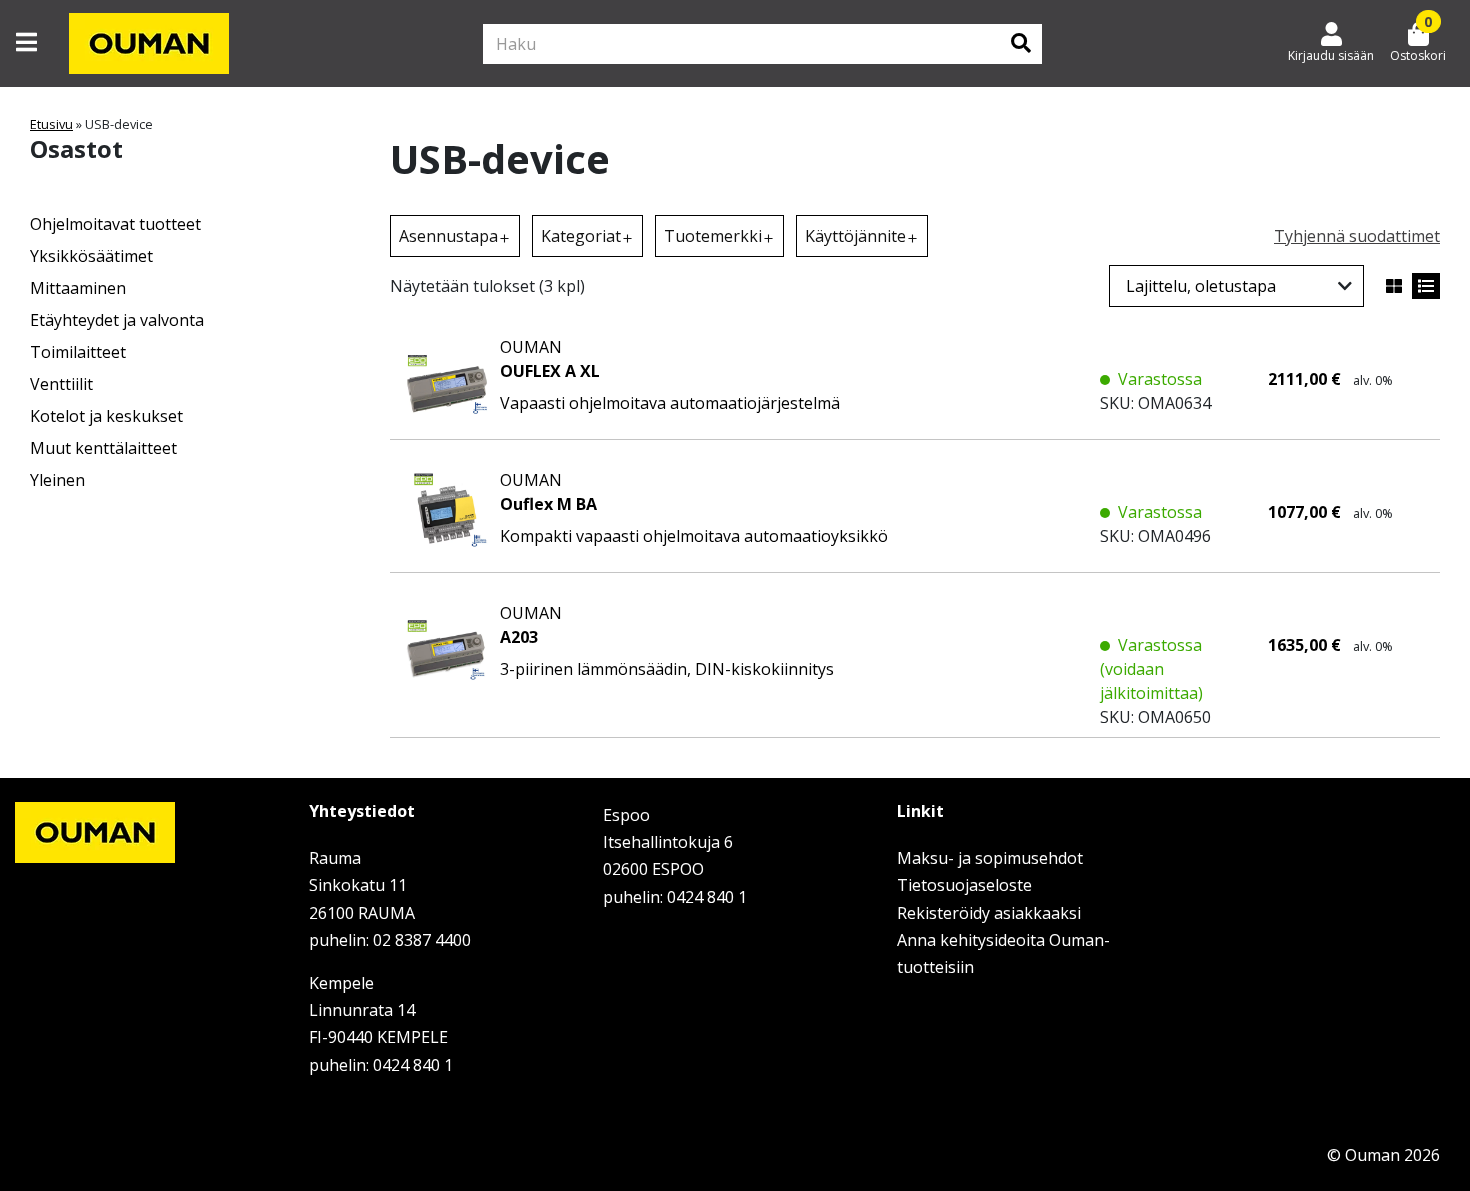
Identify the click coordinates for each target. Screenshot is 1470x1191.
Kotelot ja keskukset (106, 416)
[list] (1426, 286)
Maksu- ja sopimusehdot (990, 858)
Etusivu (51, 124)
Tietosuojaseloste (964, 885)
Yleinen (57, 480)
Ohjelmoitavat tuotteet (115, 224)
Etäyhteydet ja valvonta (117, 320)
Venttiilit (61, 384)
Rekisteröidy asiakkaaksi (989, 913)
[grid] (1394, 286)
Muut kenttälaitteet (103, 448)
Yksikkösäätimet (91, 256)
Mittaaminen (78, 288)
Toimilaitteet (78, 352)
